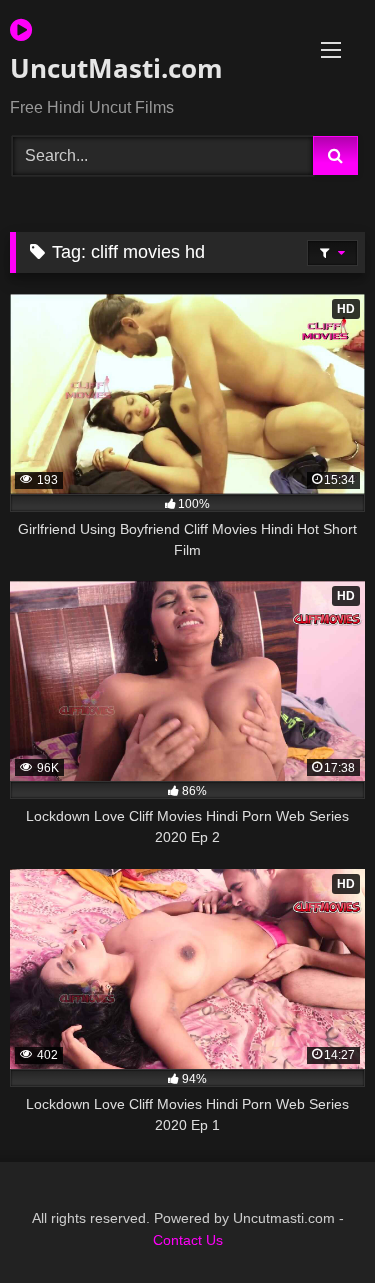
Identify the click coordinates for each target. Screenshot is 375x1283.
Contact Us (188, 1240)
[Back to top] (313, 1223)
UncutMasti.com (116, 68)
